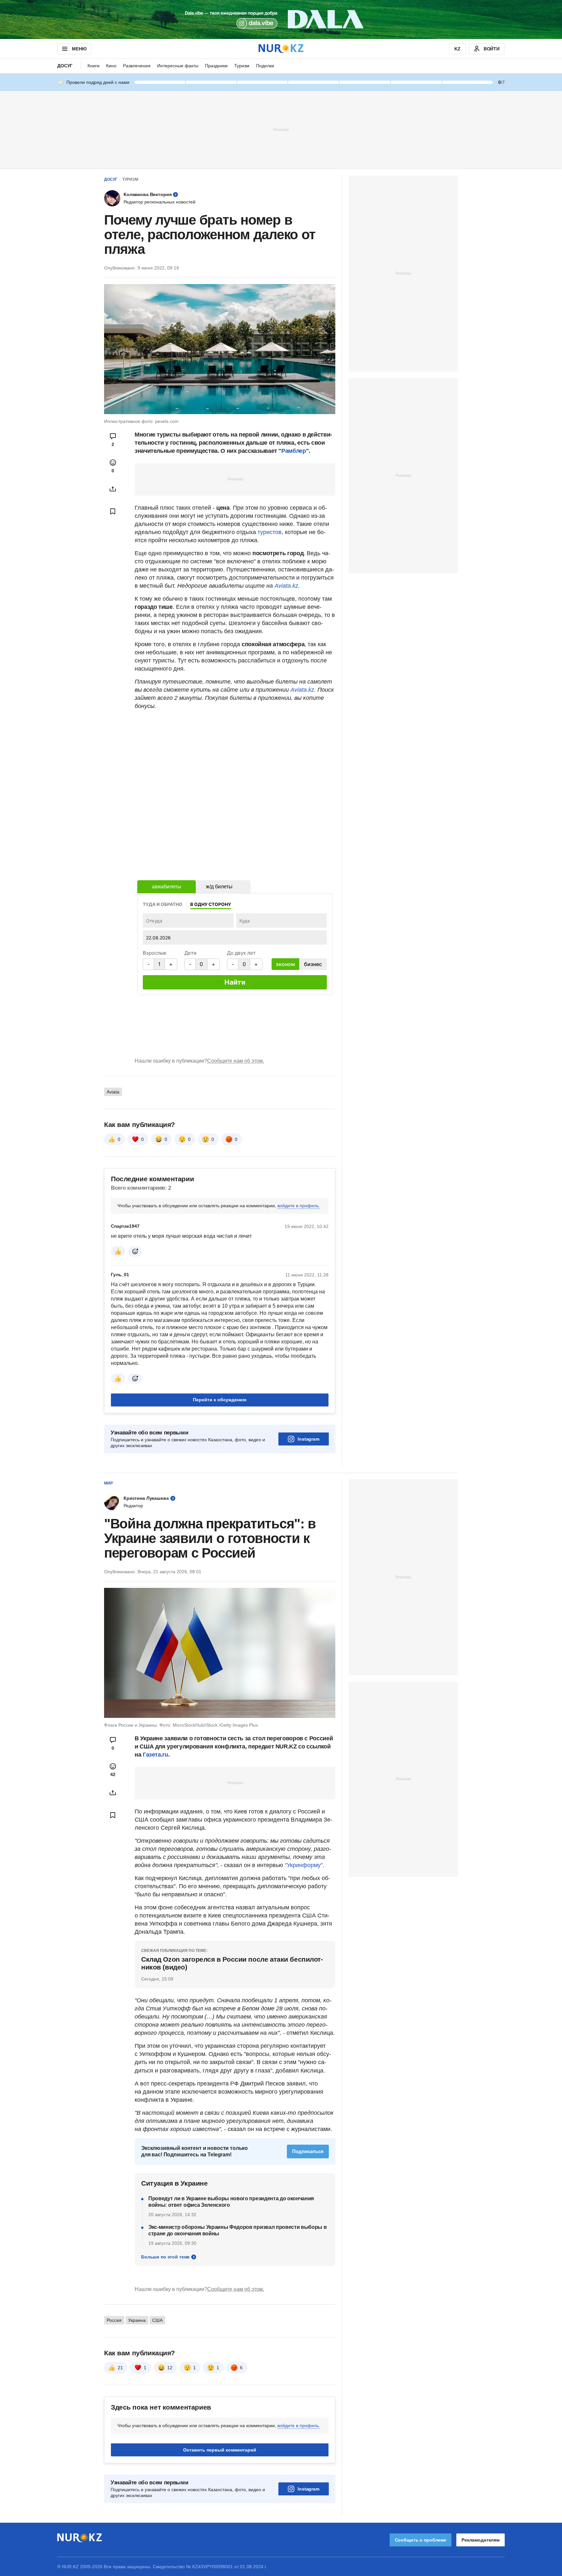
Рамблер (294, 451)
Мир (108, 1483)
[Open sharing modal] (113, 489)
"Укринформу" (304, 1865)
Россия (114, 2320)
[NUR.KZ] (281, 49)
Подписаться (308, 2151)
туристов (270, 532)
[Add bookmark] (113, 511)
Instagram (308, 1439)
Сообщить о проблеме (421, 2540)
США (157, 2320)
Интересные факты (178, 66)
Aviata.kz (286, 586)
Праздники (216, 66)
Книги (94, 66)
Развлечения (137, 66)
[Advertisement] (281, 129)
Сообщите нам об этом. (236, 1061)
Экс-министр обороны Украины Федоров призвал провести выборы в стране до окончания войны (237, 2230)
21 (120, 2368)
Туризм (242, 66)
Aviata (113, 1092)
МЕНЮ (79, 49)
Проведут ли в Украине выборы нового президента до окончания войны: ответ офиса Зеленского (231, 2202)
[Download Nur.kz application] (281, 20)
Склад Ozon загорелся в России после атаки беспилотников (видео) (232, 1963)
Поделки (265, 66)
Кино (111, 66)
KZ (457, 49)
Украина (137, 2320)
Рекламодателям (481, 2540)
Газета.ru (155, 1755)
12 (170, 2368)
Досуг (65, 66)
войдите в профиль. (299, 1206)
